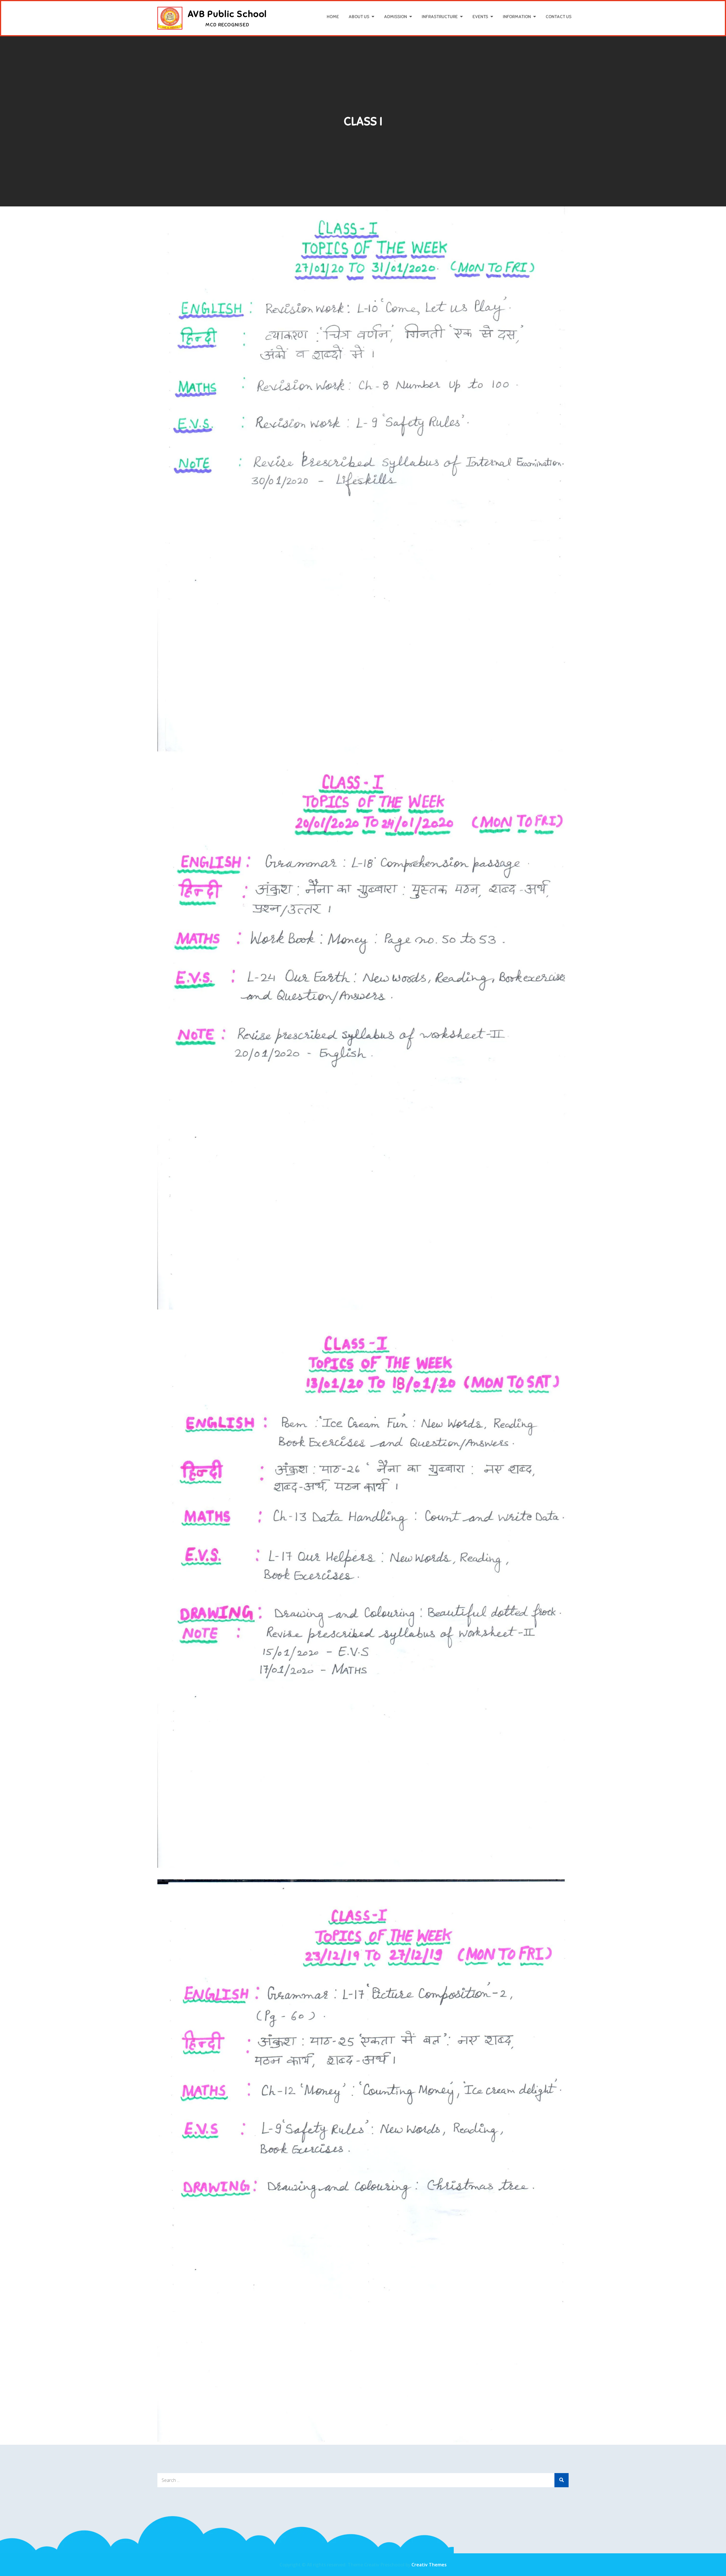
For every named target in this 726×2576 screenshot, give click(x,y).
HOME (333, 17)
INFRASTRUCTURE (440, 17)
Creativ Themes (429, 2565)
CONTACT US (559, 17)
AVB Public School (227, 14)
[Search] (562, 2480)
